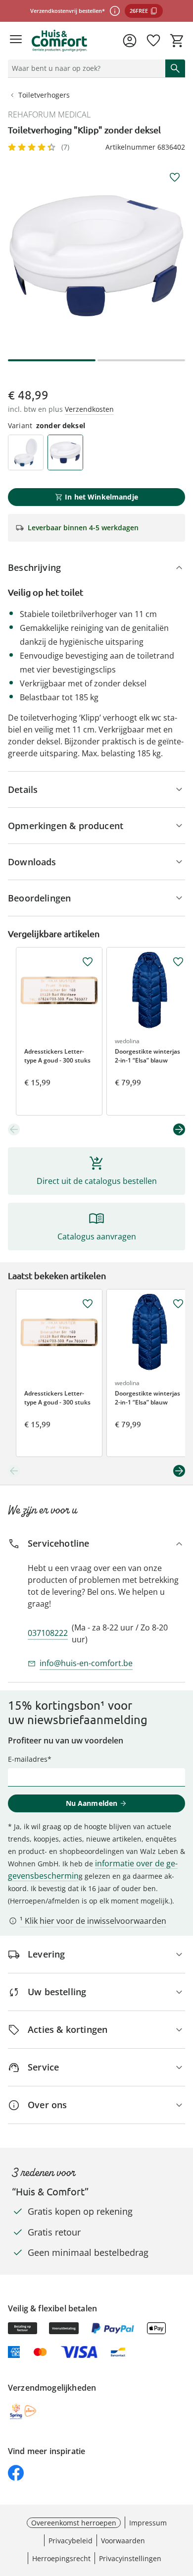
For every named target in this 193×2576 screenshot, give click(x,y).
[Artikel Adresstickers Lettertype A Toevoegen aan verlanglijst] (88, 962)
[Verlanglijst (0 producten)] (153, 41)
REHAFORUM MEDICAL (49, 114)
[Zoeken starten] (175, 68)
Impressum (148, 2523)
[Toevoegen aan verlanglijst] (175, 177)
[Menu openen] (16, 41)
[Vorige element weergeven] (14, 1129)
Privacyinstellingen (130, 2558)
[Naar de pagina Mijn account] (130, 41)
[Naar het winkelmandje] (177, 41)
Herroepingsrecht (61, 2558)
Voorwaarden (123, 2541)
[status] (85, 68)
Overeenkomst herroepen (74, 2523)
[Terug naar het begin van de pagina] (183, 2507)
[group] (96, 256)
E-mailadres (28, 1759)
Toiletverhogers (44, 95)
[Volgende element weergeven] (179, 1129)
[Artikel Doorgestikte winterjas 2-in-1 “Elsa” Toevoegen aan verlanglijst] (178, 962)
